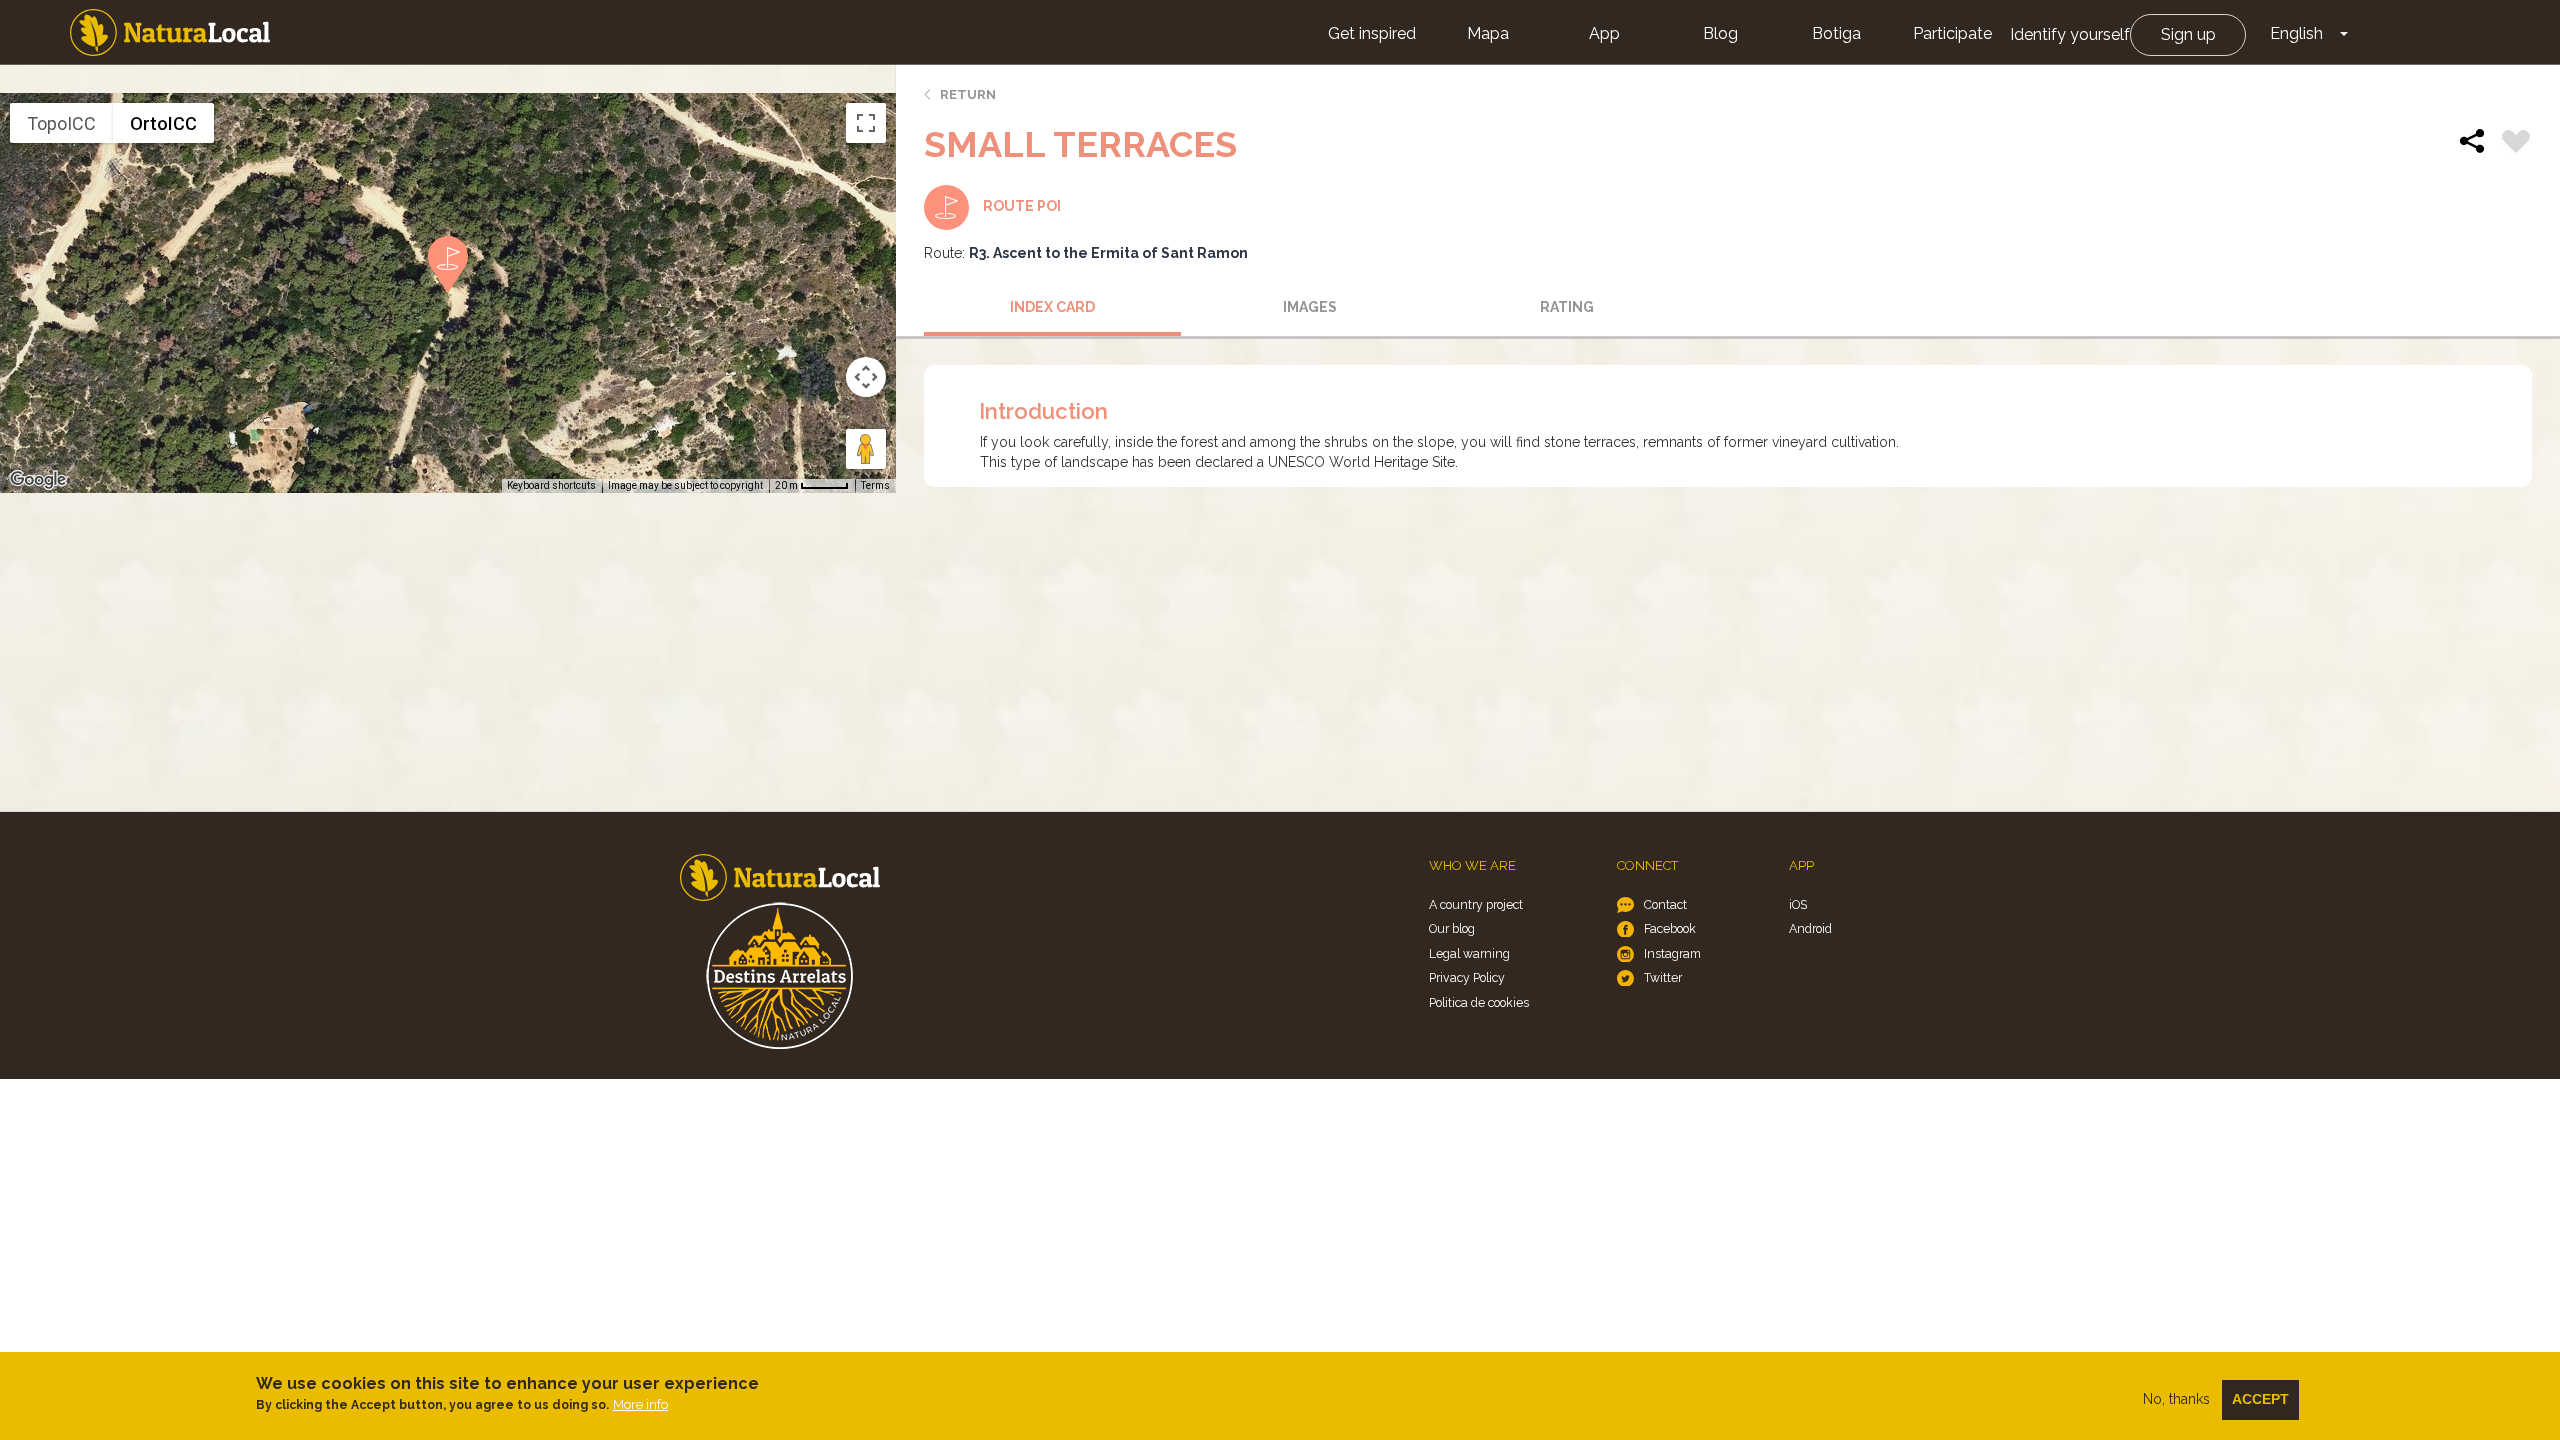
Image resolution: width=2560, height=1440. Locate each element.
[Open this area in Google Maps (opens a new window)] (38, 480)
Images (1310, 307)
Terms (875, 485)
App (1604, 33)
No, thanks (2176, 1399)
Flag (2516, 144)
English (2296, 33)
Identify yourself (2070, 34)
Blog (1720, 33)
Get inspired (1372, 33)
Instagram (1672, 953)
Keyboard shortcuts (551, 485)
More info (640, 1404)
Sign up (2188, 34)
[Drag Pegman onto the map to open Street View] (866, 449)
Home (170, 32)
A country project (1476, 904)
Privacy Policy (1467, 977)
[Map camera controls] (866, 377)
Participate (1952, 33)
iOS (1798, 904)
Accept (2260, 1399)
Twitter (1663, 977)
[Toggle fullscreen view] (866, 123)
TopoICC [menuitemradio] (61, 123)
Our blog (1452, 928)
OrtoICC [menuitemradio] (163, 123)
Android (1810, 928)
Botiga (1836, 33)
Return (968, 94)
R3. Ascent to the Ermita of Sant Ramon (1108, 253)
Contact (1665, 904)
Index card (1052, 307)
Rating (1567, 307)
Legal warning (1469, 953)
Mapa (1488, 33)
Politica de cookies (1479, 1002)
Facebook (1670, 928)
